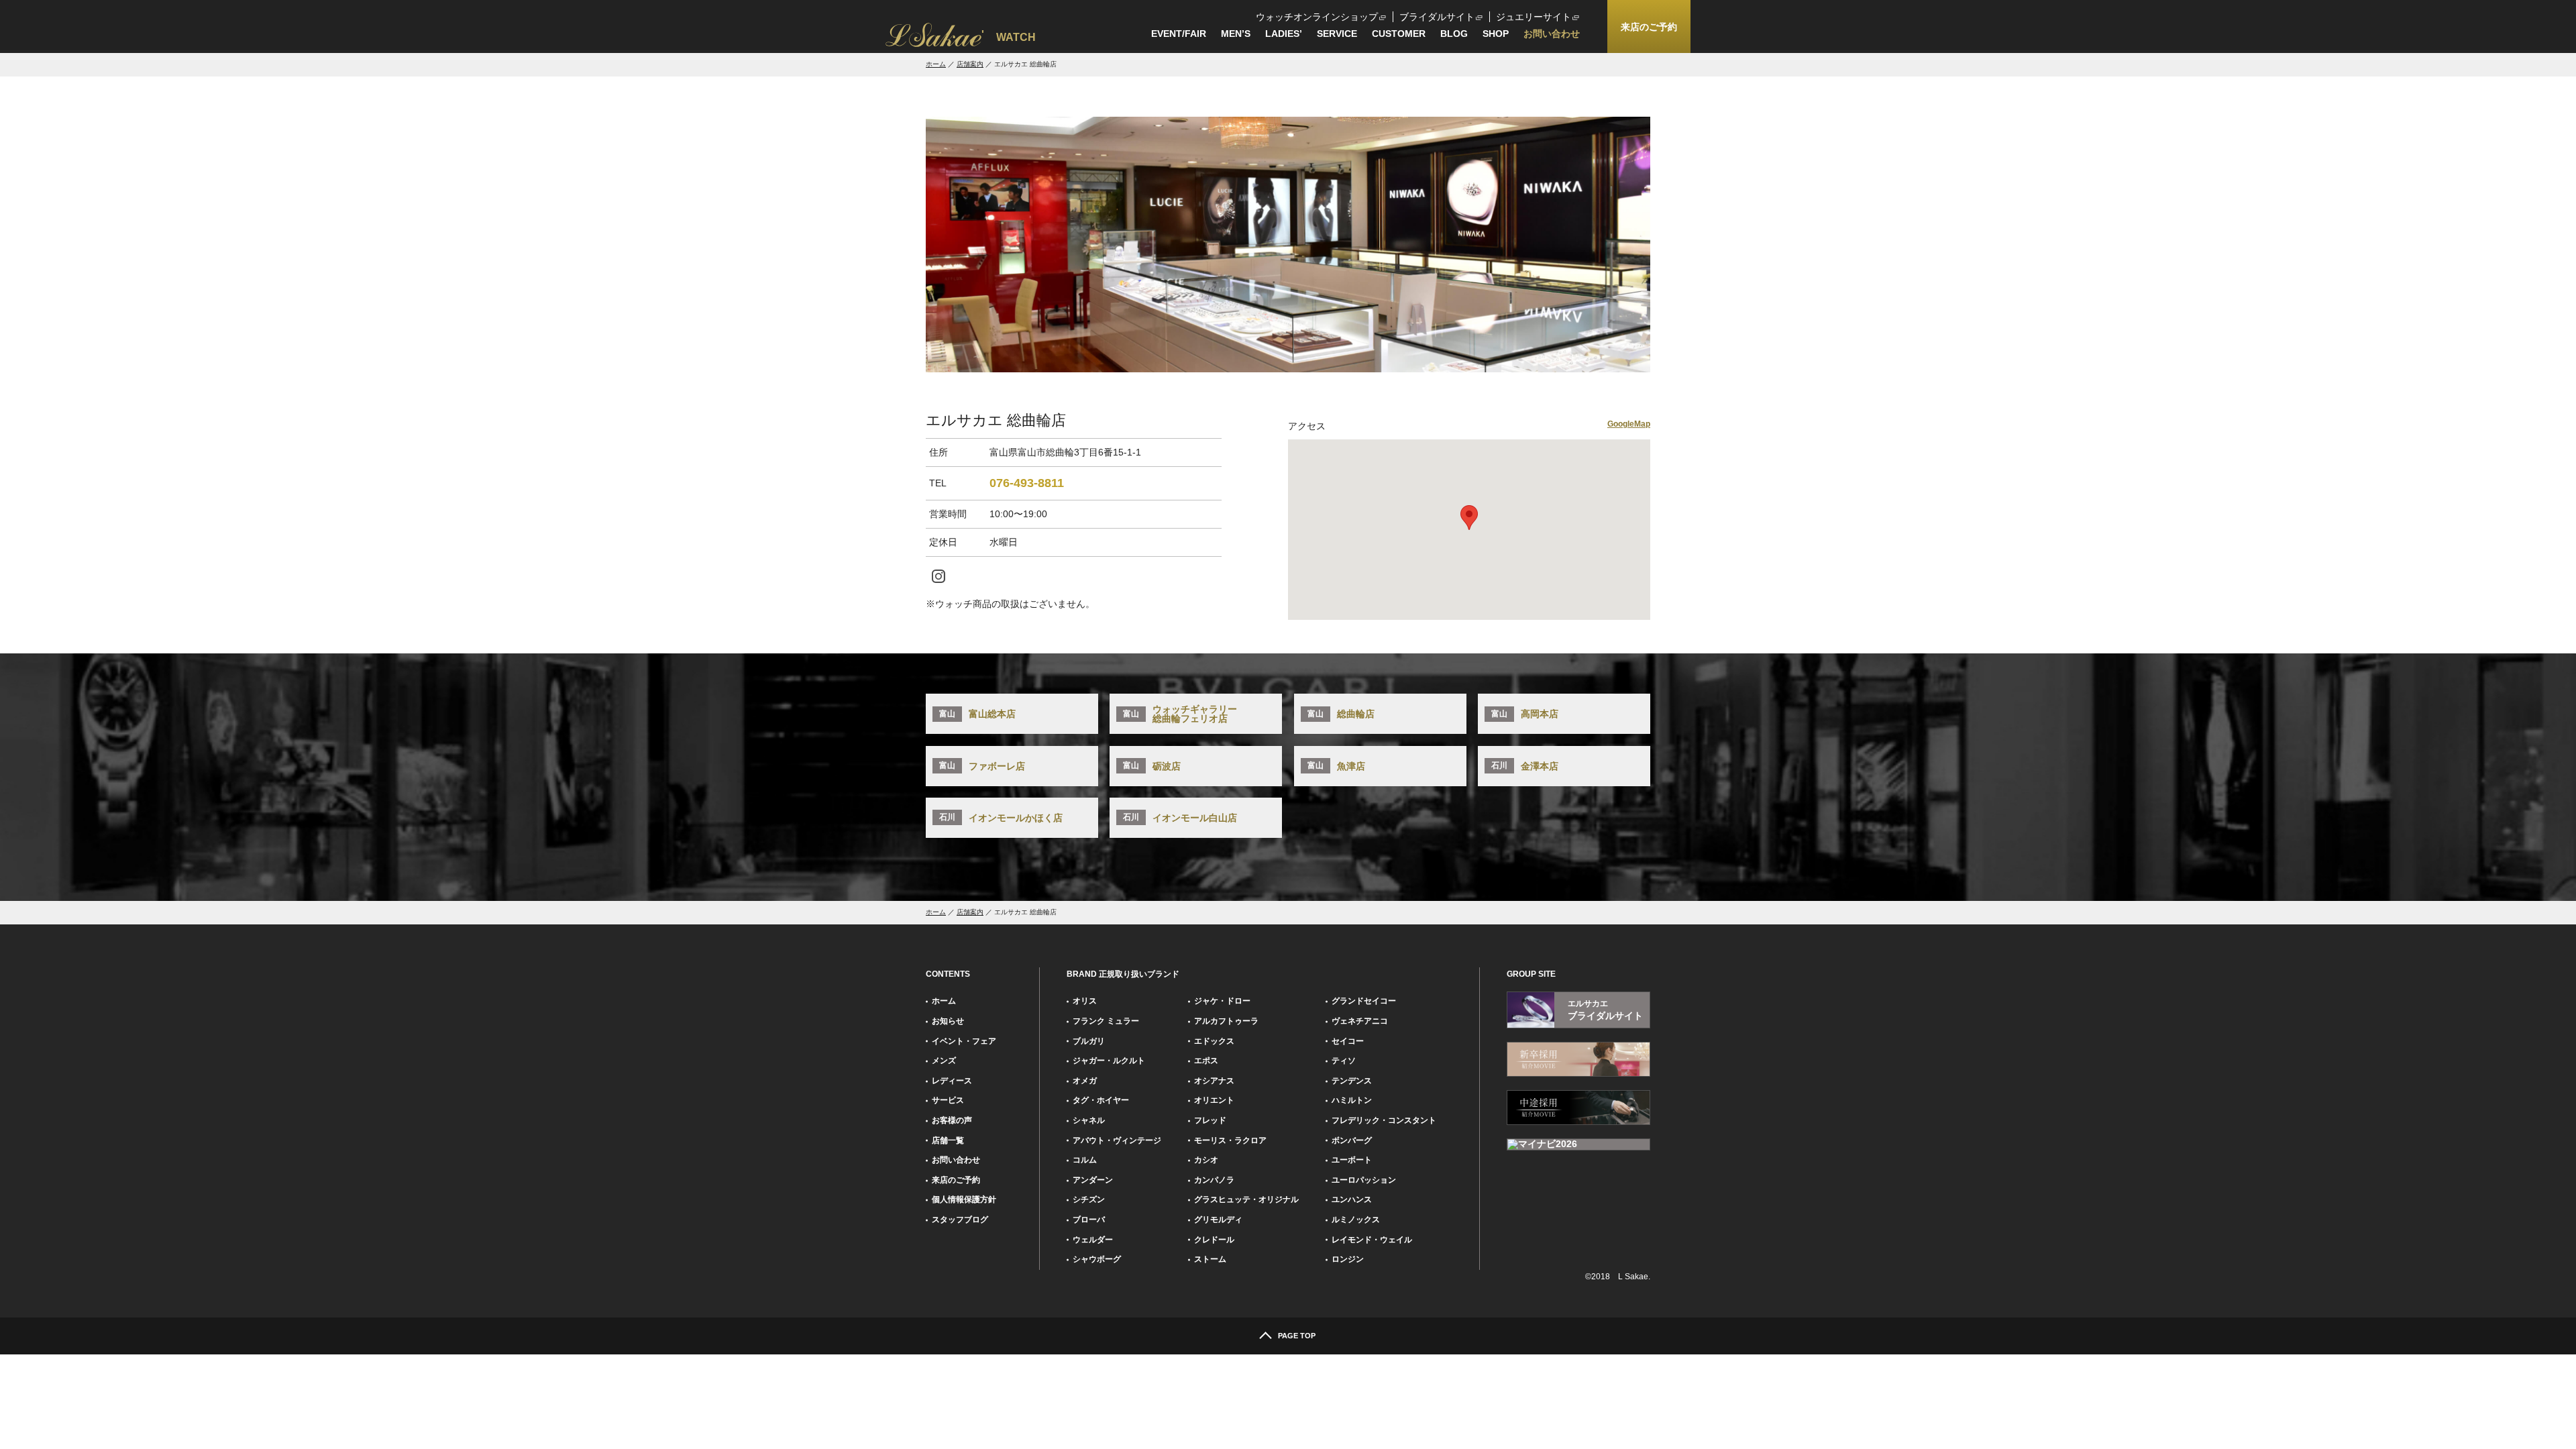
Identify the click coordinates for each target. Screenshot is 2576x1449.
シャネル (1089, 1120)
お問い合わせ (1552, 34)
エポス (1206, 1061)
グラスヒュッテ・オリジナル (1246, 1199)
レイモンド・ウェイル (1372, 1240)
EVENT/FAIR (1179, 34)
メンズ (944, 1061)
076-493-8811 (1027, 483)
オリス (1085, 1001)
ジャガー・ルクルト (1109, 1061)
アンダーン (1093, 1180)
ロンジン (1348, 1259)
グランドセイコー (1364, 1001)
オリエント (1214, 1100)
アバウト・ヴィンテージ (1117, 1140)
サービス (948, 1100)
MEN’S (1236, 34)
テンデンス (1352, 1081)
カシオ (1206, 1160)
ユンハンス (1352, 1199)
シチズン (1089, 1199)
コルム (1085, 1160)
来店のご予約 (956, 1180)
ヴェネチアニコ (1360, 1021)
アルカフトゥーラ (1226, 1021)
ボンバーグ (1352, 1140)
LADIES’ (1284, 34)
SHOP (1496, 34)
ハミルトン (1352, 1100)
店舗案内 (970, 64)
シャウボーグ (1097, 1259)
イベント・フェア (964, 1041)
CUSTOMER (1399, 34)
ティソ (1344, 1061)
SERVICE (1337, 34)
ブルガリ (1089, 1041)
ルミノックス (1356, 1220)
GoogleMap (1629, 424)
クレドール (1214, 1240)
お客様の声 (952, 1120)
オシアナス (1214, 1081)
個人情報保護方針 (964, 1199)
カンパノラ (1214, 1180)
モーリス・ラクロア (1230, 1140)
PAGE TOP (1297, 1336)
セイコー (1348, 1041)
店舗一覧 (948, 1140)
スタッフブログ (960, 1220)
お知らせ (948, 1021)
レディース (952, 1081)
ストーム (1210, 1259)
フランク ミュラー (1106, 1021)
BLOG (1454, 34)
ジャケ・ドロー (1222, 1001)
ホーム (936, 64)
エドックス (1214, 1041)
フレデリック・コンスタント (1384, 1120)
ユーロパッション (1364, 1180)
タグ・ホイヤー (1101, 1100)
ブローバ (1089, 1220)
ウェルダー (1093, 1240)
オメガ (1085, 1081)
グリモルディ (1218, 1220)
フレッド (1210, 1120)
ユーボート (1352, 1160)
